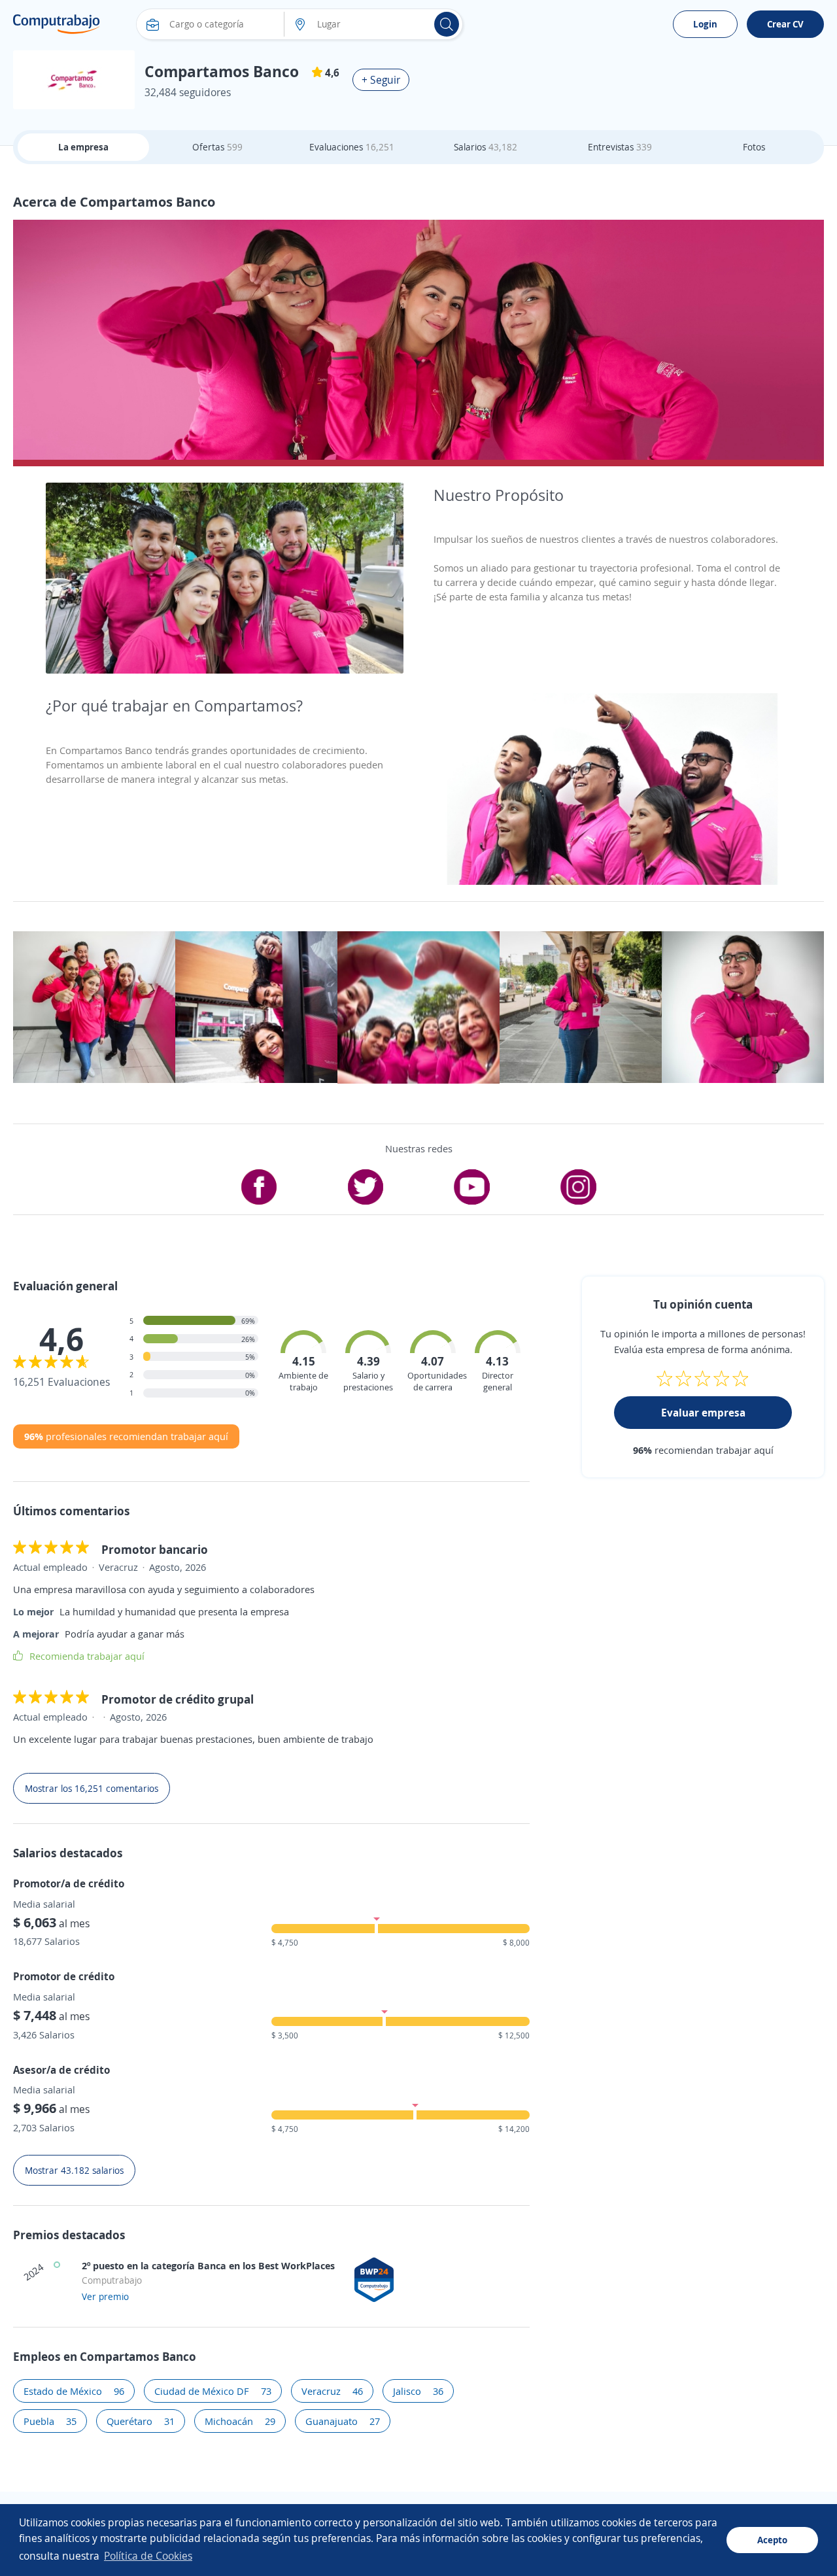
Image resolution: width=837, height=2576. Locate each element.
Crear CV (785, 24)
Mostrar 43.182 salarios (74, 2170)
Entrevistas (620, 147)
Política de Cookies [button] (148, 2556)
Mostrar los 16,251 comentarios (92, 1788)
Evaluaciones (352, 147)
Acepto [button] (772, 2540)
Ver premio (105, 2296)
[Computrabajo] (57, 24)
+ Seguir (381, 80)
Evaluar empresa (703, 1413)
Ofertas (217, 147)
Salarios (486, 147)
